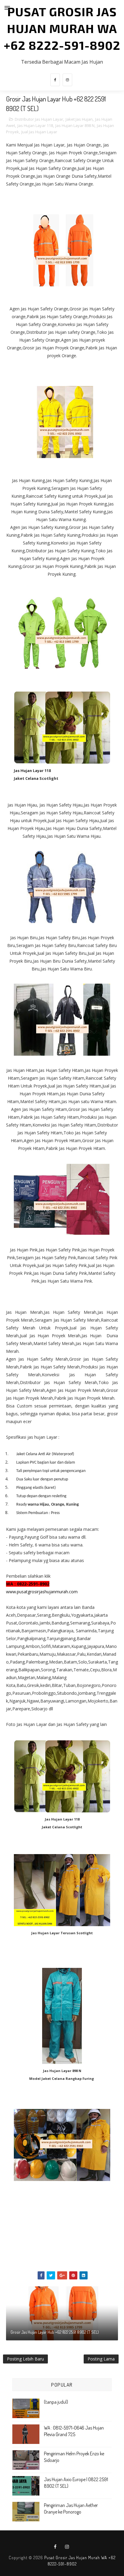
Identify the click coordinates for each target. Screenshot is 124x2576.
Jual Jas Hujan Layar (39, 132)
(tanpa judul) (56, 2402)
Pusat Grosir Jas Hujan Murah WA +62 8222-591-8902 (62, 28)
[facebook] (55, 80)
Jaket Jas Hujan (79, 119)
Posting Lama (101, 2359)
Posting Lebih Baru (25, 2359)
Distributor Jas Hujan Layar (39, 119)
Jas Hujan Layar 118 (35, 125)
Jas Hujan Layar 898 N (75, 125)
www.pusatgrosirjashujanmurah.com (42, 1592)
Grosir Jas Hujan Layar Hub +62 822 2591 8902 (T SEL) (55, 2332)
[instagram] (67, 80)
